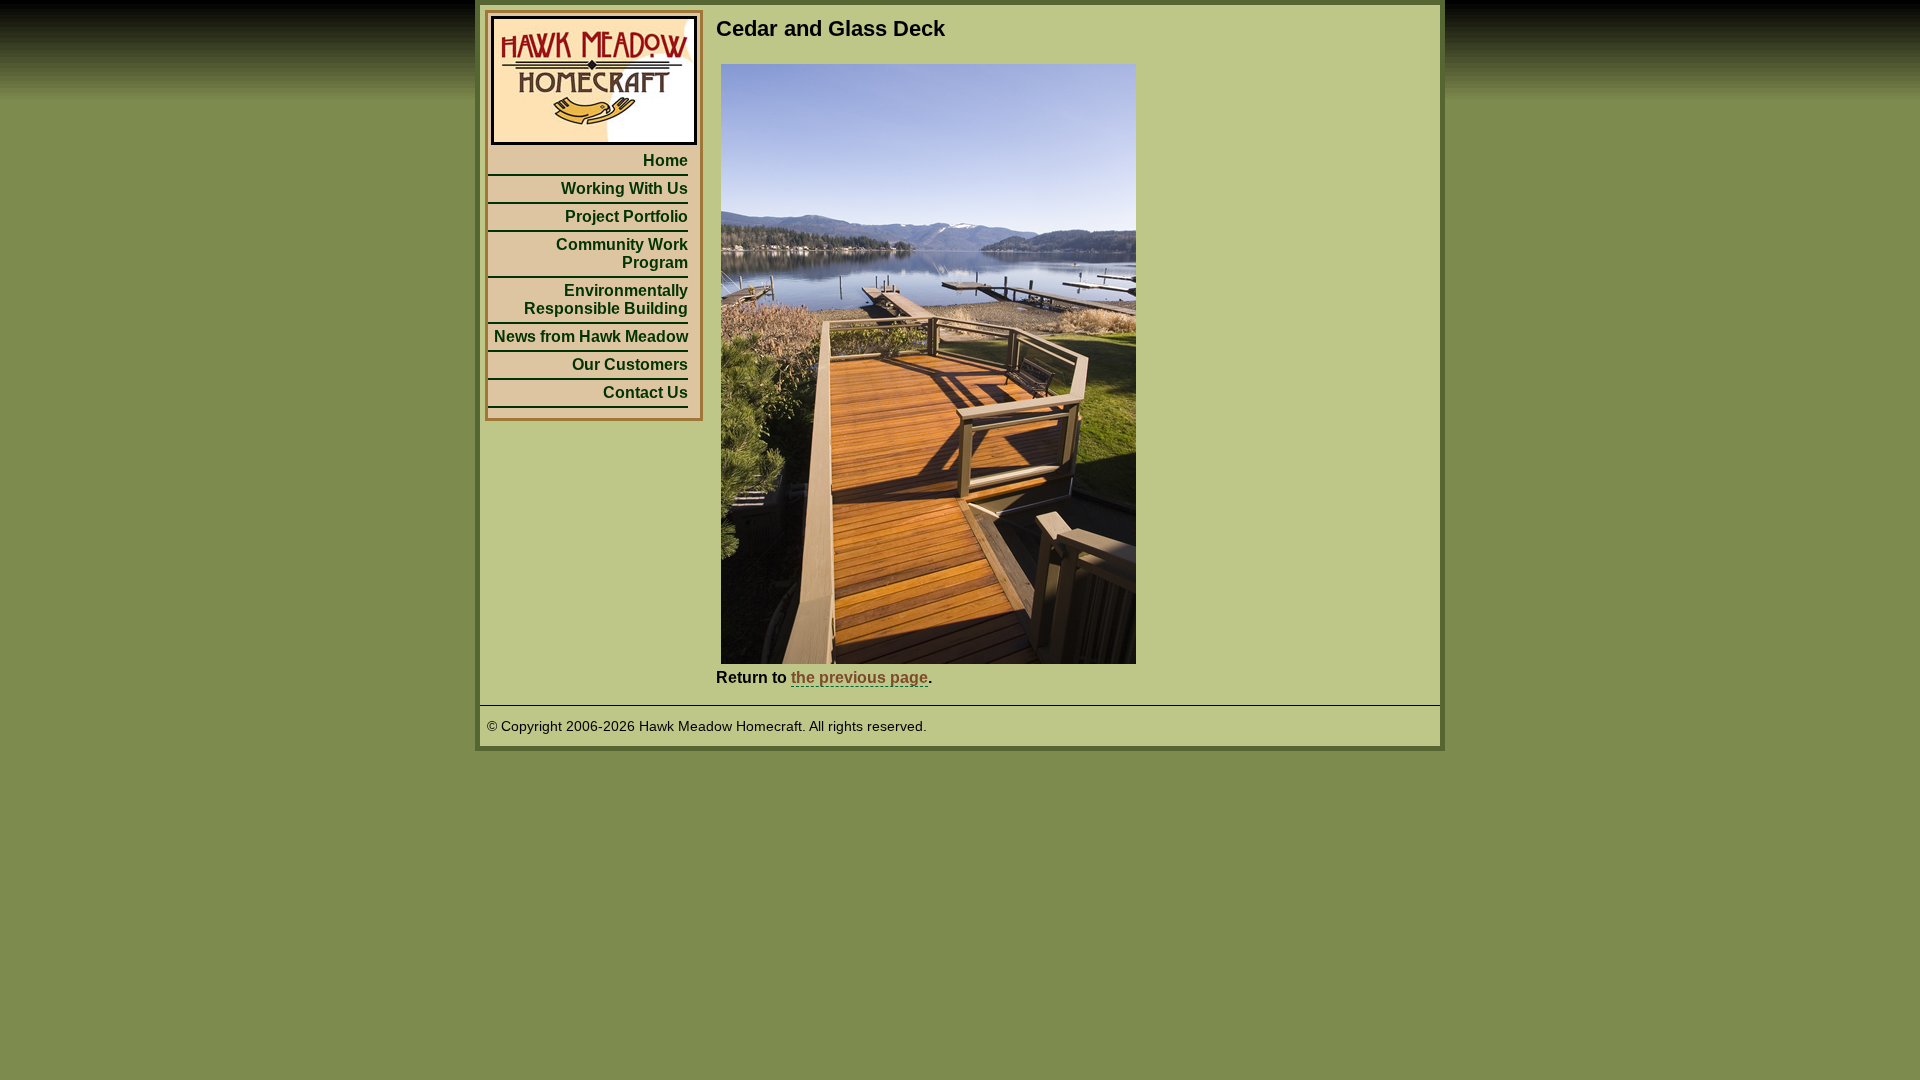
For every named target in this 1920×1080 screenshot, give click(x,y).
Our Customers (630, 364)
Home (665, 160)
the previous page (859, 677)
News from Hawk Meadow (591, 336)
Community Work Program (622, 253)
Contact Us (645, 392)
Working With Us (624, 188)
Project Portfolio (626, 216)
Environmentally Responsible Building (606, 299)
